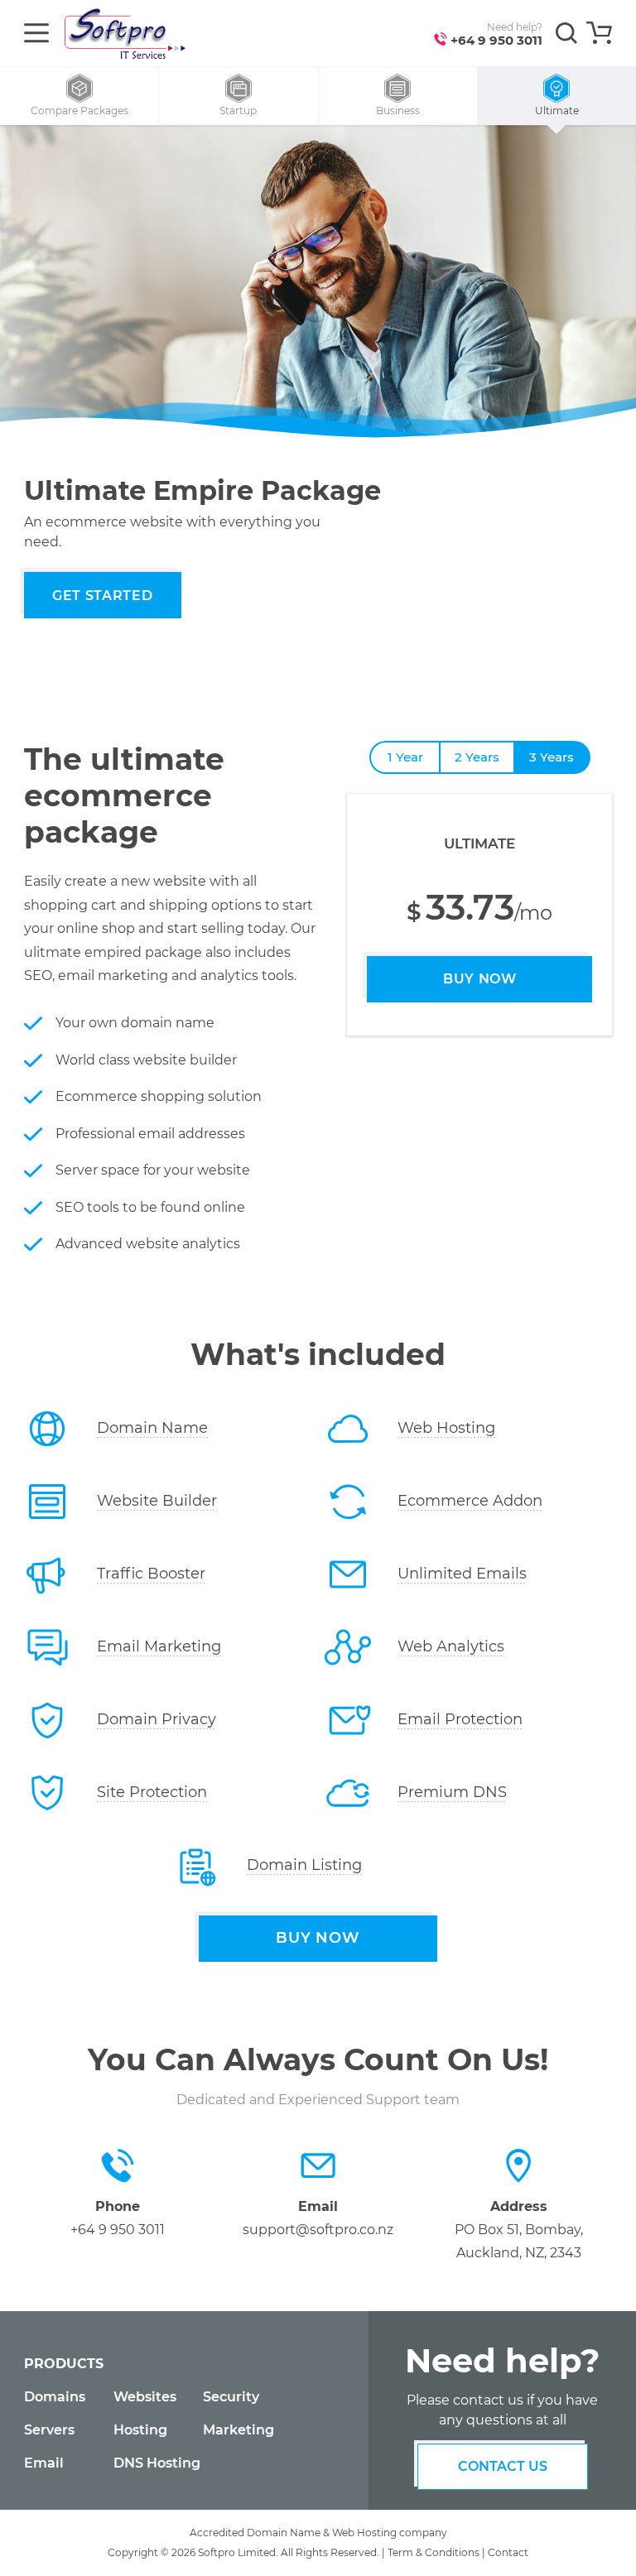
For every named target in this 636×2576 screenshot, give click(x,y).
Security (231, 2397)
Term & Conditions (434, 2552)
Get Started (102, 596)
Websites (145, 2397)
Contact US (503, 2466)
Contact (508, 2552)
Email (44, 2463)
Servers (49, 2430)
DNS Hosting (157, 2463)
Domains (55, 2397)
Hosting (140, 2430)
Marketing (238, 2430)
